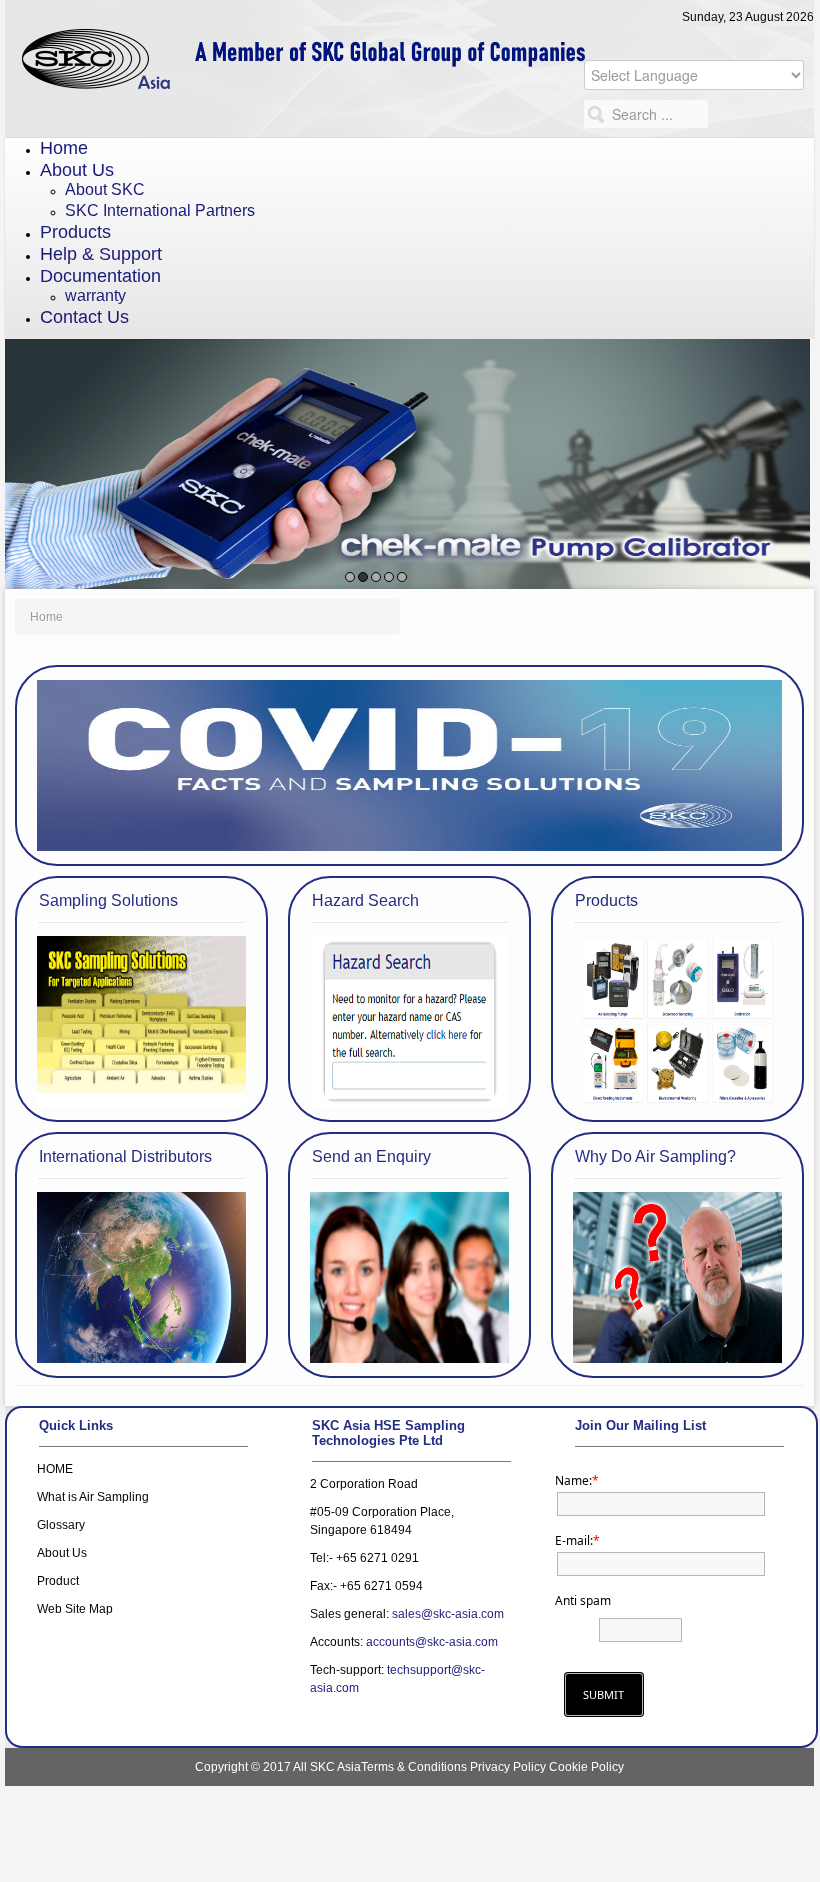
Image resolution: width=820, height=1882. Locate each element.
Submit (603, 1694)
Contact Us (84, 317)
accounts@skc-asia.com (432, 1642)
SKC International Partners (160, 210)
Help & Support (101, 254)
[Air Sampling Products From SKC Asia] (409, 43)
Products (75, 232)
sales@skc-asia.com (448, 1614)
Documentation (100, 276)
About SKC (105, 189)
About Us (77, 170)
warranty (95, 295)
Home (64, 148)
